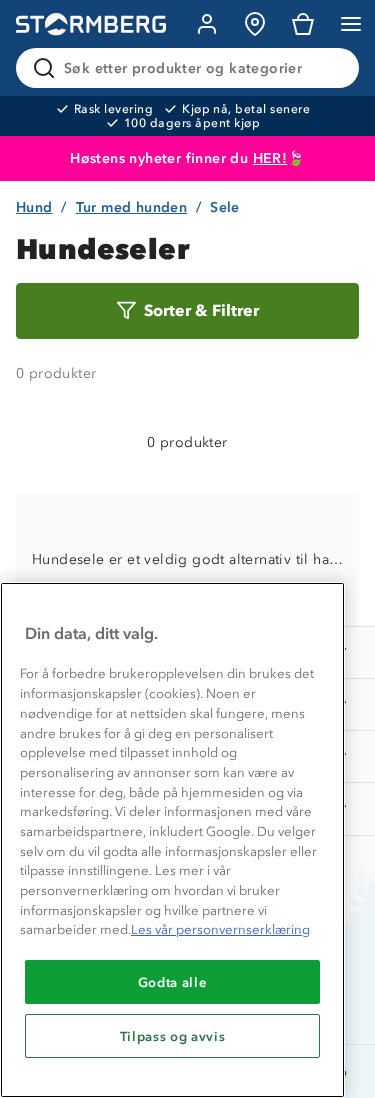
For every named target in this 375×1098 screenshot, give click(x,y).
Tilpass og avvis (173, 1036)
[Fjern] (331, 68)
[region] (172, 840)
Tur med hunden (132, 207)
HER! (270, 158)
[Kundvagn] (303, 24)
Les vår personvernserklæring (220, 929)
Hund (34, 207)
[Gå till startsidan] (91, 24)
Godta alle (173, 982)
